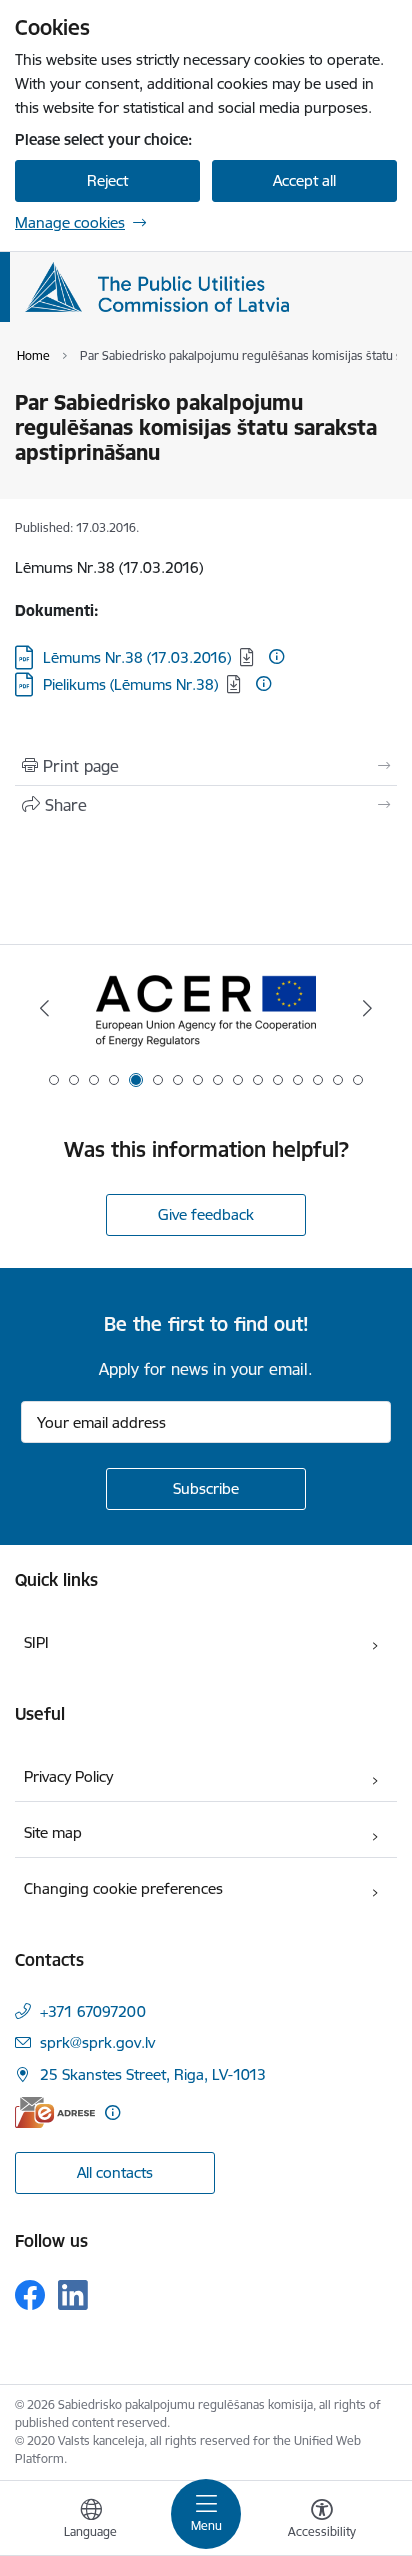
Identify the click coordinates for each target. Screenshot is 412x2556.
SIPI (36, 1642)
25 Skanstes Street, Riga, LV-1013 (153, 2074)
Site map (53, 1832)
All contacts (115, 2172)
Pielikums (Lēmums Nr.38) (130, 684)
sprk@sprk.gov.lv (97, 2042)
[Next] (367, 1008)
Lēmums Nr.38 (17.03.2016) (137, 657)
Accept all (304, 180)
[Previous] (44, 1008)
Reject (107, 180)
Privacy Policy (68, 1776)
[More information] (276, 656)
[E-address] (55, 2112)
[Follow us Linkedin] (73, 2295)
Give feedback (206, 1214)
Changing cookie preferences (123, 1888)
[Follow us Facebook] (30, 2295)
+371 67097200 (93, 2011)
